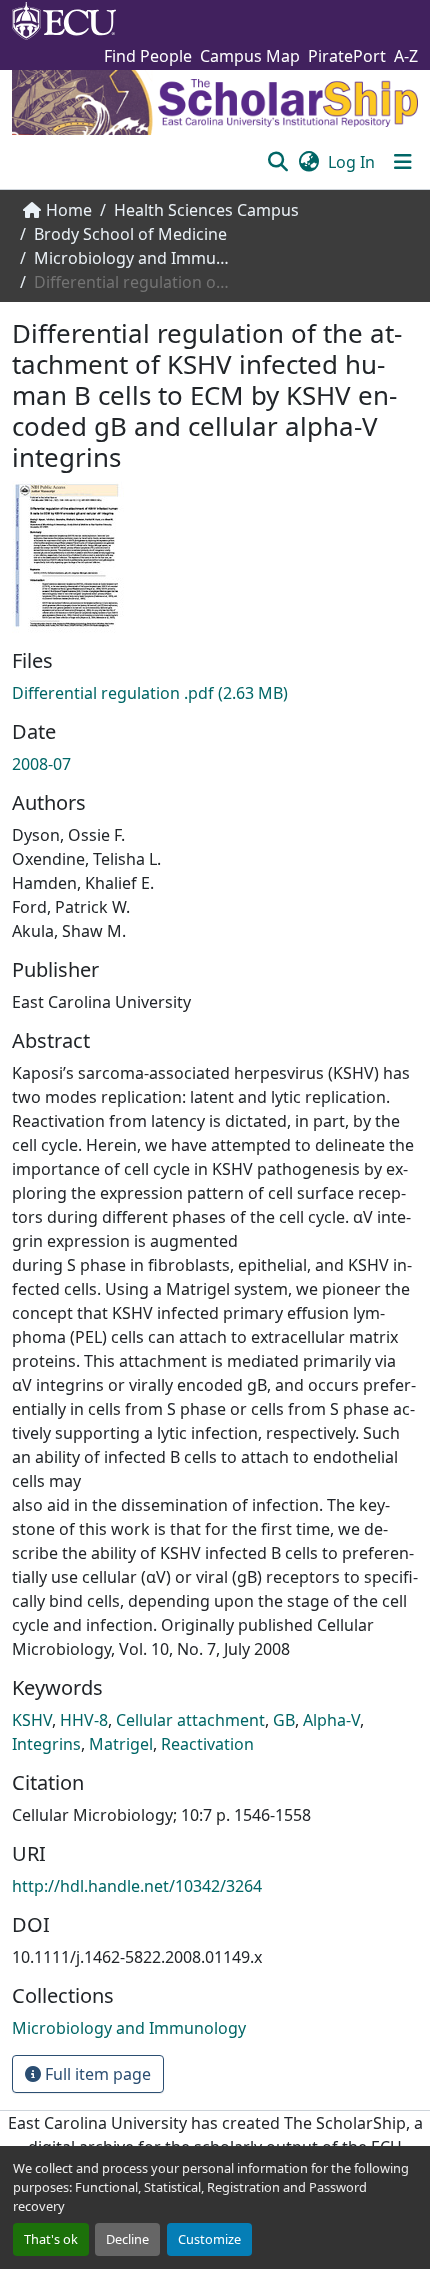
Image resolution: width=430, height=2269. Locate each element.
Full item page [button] (96, 2074)
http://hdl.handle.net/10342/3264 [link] (137, 1886)
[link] (215, 693)
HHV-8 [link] (84, 1720)
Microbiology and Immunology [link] (134, 258)
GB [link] (284, 1720)
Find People (148, 56)
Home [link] (69, 210)
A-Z (406, 56)
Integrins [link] (46, 1744)
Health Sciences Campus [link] (206, 210)
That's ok (51, 2239)
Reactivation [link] (207, 1744)
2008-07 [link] (41, 764)
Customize (209, 2239)
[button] (277, 162)
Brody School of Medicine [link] (130, 234)
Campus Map (250, 56)
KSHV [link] (32, 1720)
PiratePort (347, 56)
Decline (127, 2239)
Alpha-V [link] (331, 1720)
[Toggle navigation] (403, 162)
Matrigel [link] (121, 1744)
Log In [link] (351, 162)
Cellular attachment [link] (190, 1720)
